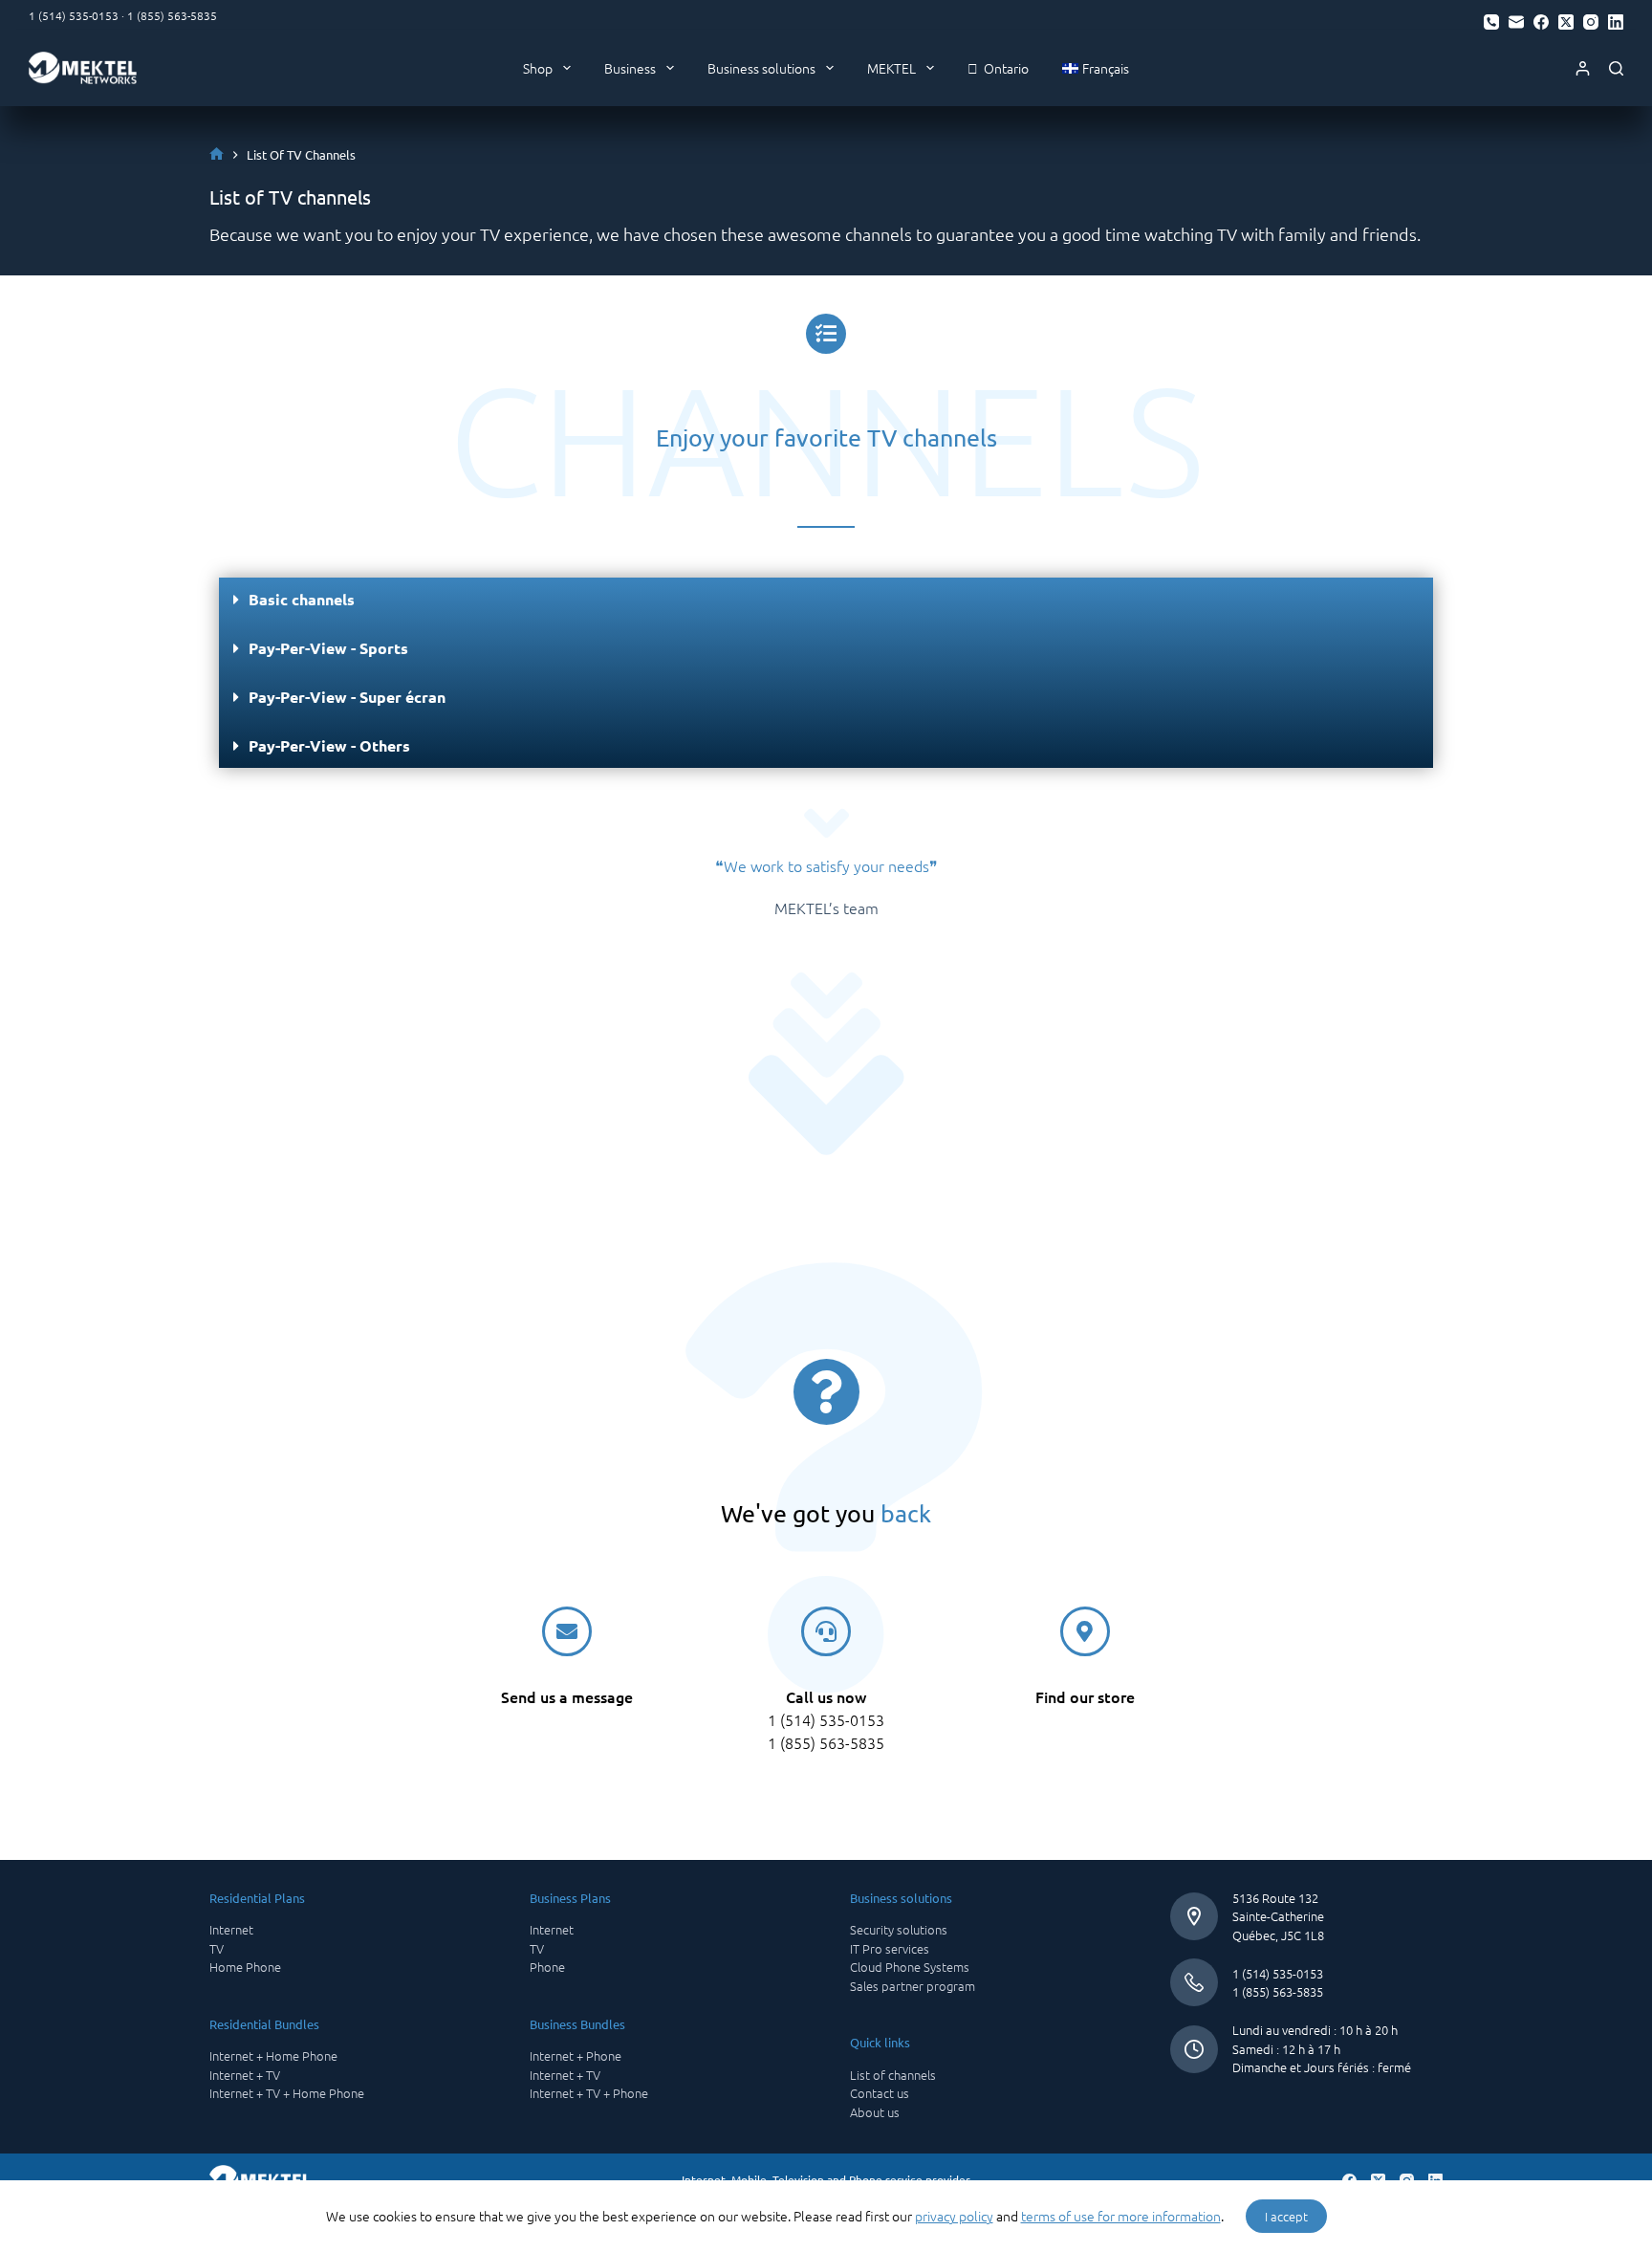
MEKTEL (891, 68)
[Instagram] (1591, 22)
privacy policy (954, 2216)
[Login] (1583, 68)
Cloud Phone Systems (910, 1967)
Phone (547, 1967)
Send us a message (567, 1696)
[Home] (217, 154)
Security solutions (899, 1929)
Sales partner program (913, 1986)
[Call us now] (826, 1631)
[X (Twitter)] (1566, 22)
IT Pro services (890, 1948)
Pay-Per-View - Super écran (347, 697)
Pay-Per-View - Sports (328, 648)
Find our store (1085, 1696)
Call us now (826, 1696)
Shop (538, 68)
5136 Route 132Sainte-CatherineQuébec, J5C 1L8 (1278, 1916)
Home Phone (245, 1967)
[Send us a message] (567, 1631)
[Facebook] (1541, 22)
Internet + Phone (576, 2055)
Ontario (1003, 68)
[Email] (1516, 22)
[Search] (1616, 68)
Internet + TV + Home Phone (287, 2093)
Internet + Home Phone (273, 2055)
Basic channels (302, 599)
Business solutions (761, 68)
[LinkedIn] (1616, 22)
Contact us (880, 2093)
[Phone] (1491, 22)
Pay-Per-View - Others (329, 745)
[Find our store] (1085, 1631)
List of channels (893, 2075)
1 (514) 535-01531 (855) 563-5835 (1278, 1983)
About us (875, 2112)
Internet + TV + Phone (589, 2093)
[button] (826, 600)
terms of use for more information (1121, 2216)
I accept (1286, 2216)
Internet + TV (245, 2075)
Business (630, 68)
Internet (231, 1929)
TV (217, 1948)
